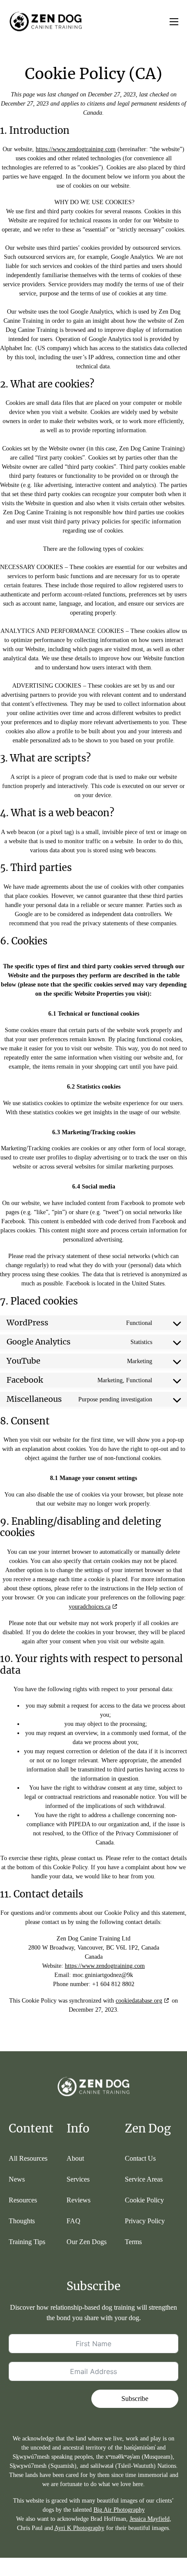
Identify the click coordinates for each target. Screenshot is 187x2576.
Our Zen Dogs (87, 2242)
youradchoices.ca (90, 1607)
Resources (23, 2200)
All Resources (28, 2158)
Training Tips (27, 2242)
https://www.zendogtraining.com (76, 149)
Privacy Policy (145, 2221)
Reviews (78, 2200)
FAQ (73, 2221)
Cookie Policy (144, 2200)
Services (78, 2179)
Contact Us (140, 2158)
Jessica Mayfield (150, 2519)
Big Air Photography (119, 2510)
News (17, 2179)
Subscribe (135, 2399)
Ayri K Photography (79, 2528)
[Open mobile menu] (174, 22)
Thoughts (22, 2221)
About (75, 2158)
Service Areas (144, 2179)
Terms (133, 2242)
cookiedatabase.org (139, 2001)
